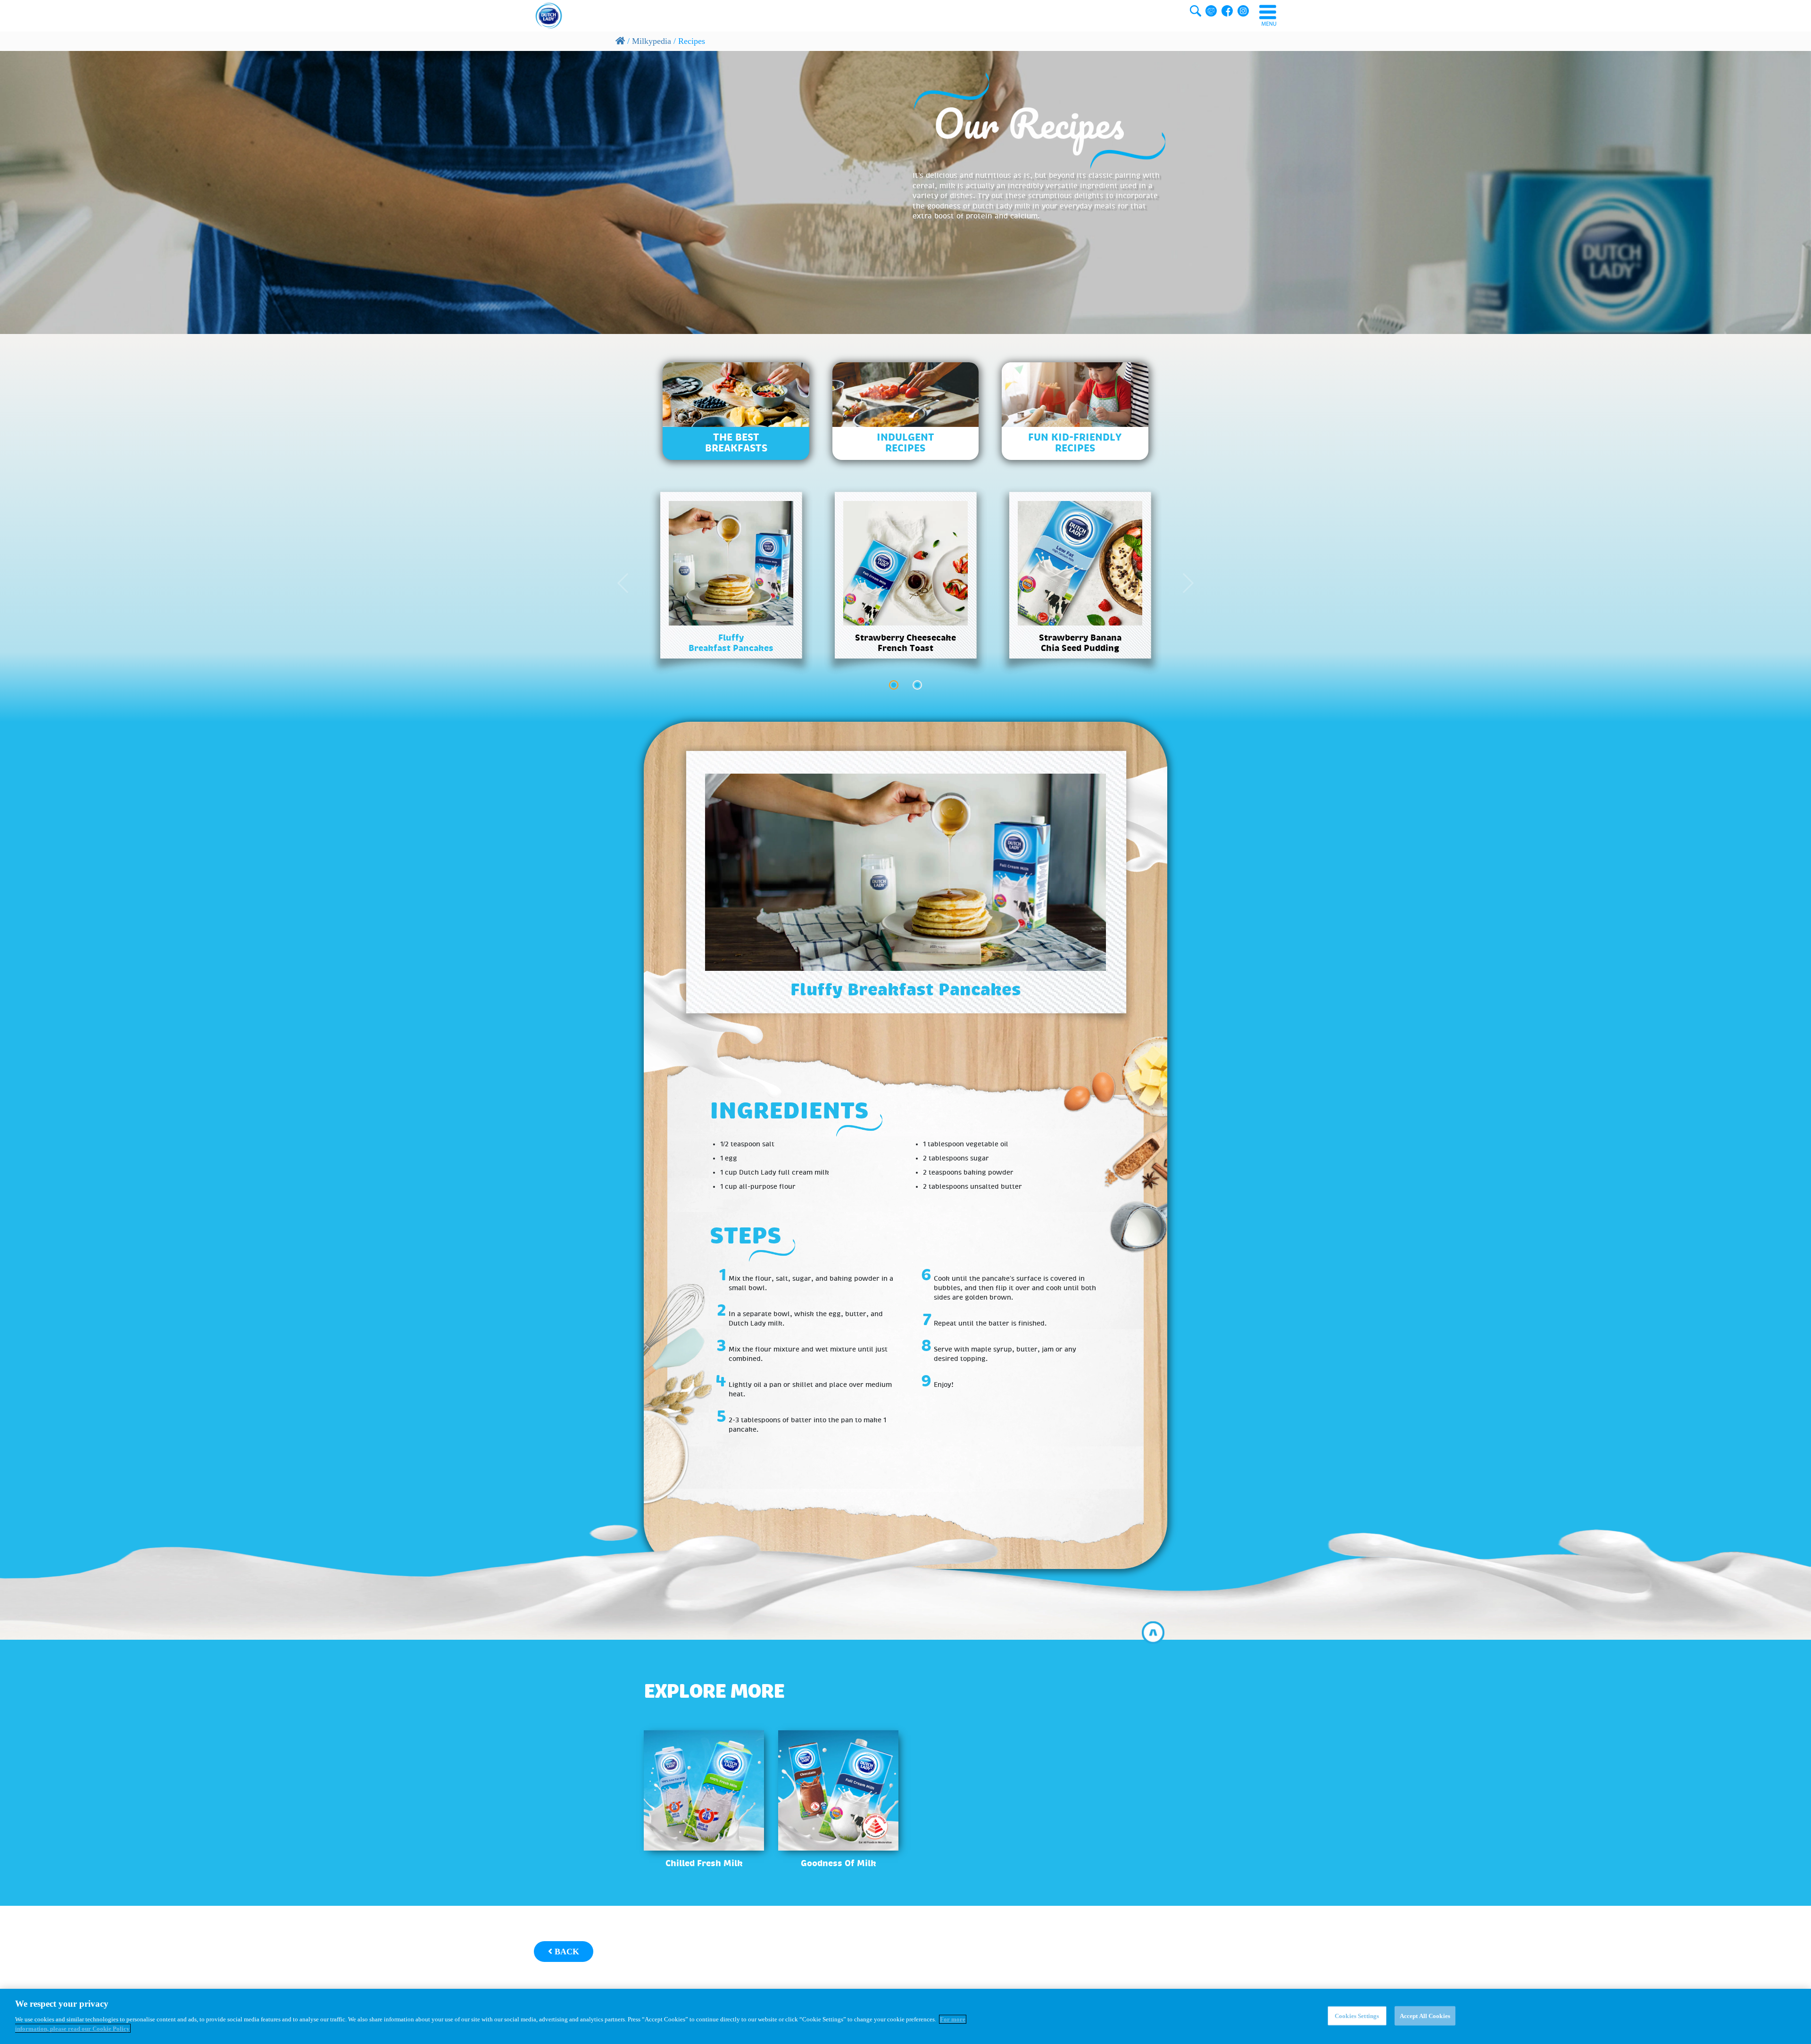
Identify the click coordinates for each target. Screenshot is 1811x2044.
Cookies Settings (1357, 2015)
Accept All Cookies (1425, 2015)
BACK (566, 1952)
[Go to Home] (620, 41)
